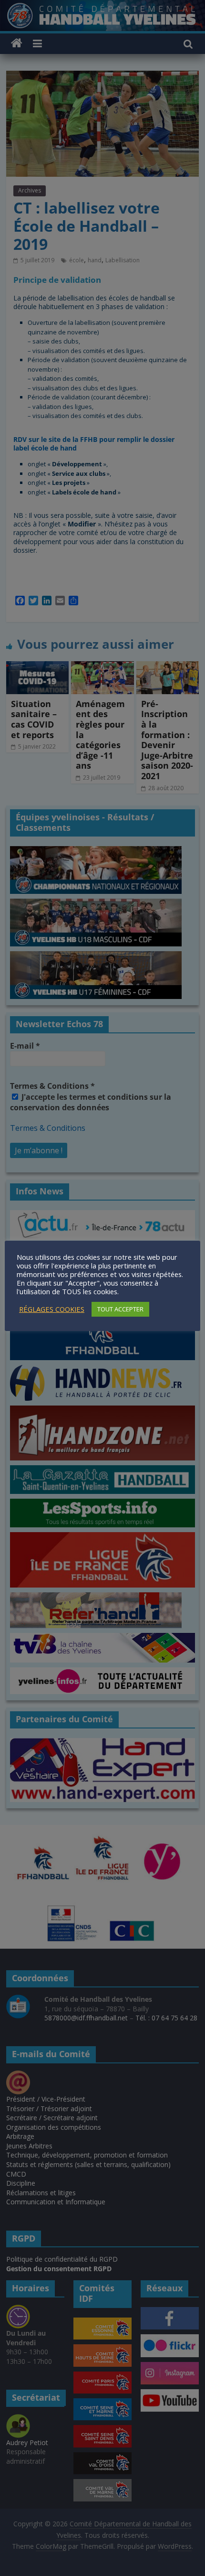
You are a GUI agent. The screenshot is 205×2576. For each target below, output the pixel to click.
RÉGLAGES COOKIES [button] (52, 1309)
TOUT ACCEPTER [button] (120, 1309)
